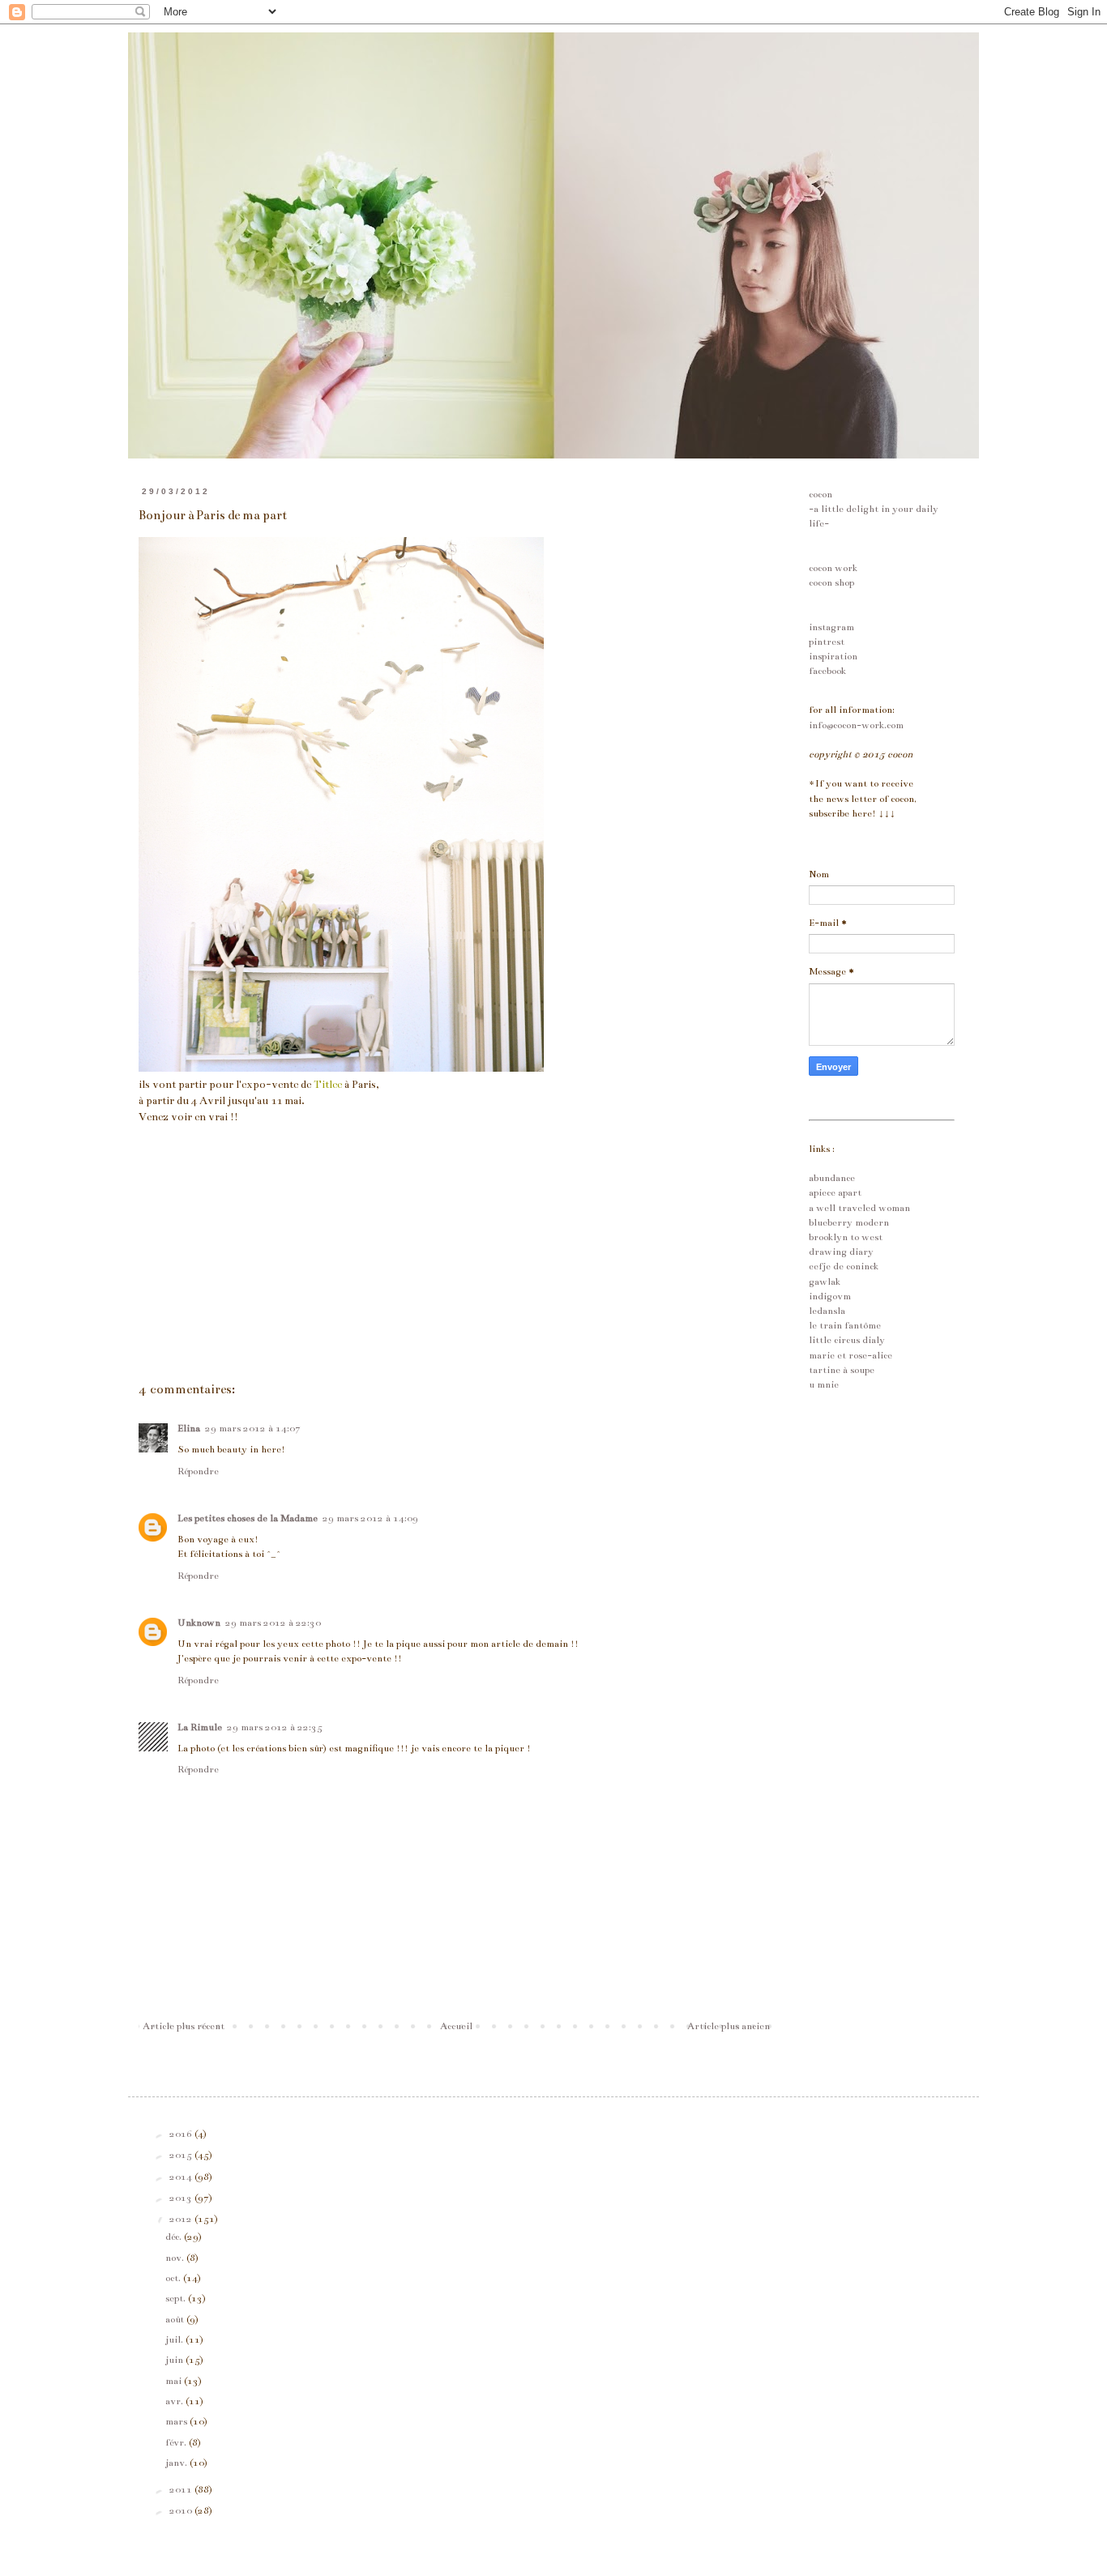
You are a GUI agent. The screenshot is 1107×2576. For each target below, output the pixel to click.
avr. (175, 2401)
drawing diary (841, 1252)
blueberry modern (849, 1222)
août (176, 2319)
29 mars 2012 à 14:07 (253, 1428)
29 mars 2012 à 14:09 (370, 1518)
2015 (182, 2155)
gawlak (825, 1282)
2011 (182, 2489)
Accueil (456, 2026)
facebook (827, 671)
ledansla (827, 1311)
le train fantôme (845, 1325)
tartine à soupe (842, 1370)
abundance (832, 1178)
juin (175, 2360)
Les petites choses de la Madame (248, 1518)
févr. (177, 2442)
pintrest (827, 642)
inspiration (833, 656)
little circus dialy (847, 1340)
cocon (821, 494)
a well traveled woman (859, 1208)
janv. (177, 2463)
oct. (174, 2278)
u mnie (824, 1384)
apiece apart (835, 1192)
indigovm (830, 1296)
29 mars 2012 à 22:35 (275, 1727)
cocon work (833, 568)
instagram (831, 627)
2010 (182, 2510)
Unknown (199, 1623)
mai (175, 2381)
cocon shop (831, 582)
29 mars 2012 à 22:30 (273, 1623)
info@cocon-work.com (856, 725)
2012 (182, 2219)
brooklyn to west (846, 1237)
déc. (175, 2237)
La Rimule (200, 1727)
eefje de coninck (844, 1266)
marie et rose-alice (851, 1355)
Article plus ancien (729, 2026)
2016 (182, 2134)
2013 (182, 2198)
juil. (175, 2339)
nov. (176, 2258)
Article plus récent (184, 2026)
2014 (182, 2177)
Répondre (198, 1471)
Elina (189, 1428)
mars (177, 2421)
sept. (177, 2298)
